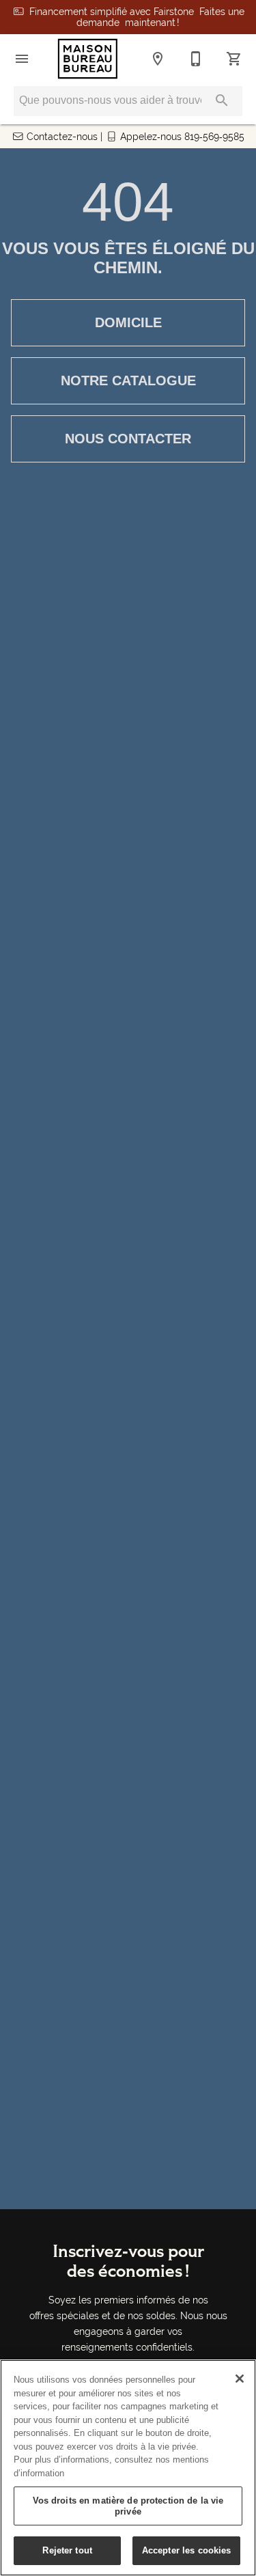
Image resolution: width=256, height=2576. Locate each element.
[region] (128, 2468)
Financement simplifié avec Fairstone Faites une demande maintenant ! (137, 17)
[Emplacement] (158, 59)
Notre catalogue (128, 380)
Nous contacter (128, 439)
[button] (22, 59)
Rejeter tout (67, 2550)
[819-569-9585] (196, 59)
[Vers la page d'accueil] (88, 59)
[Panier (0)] (234, 59)
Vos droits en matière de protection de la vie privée (128, 2506)
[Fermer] (240, 2379)
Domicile (128, 322)
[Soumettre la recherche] (222, 100)
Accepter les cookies (187, 2550)
